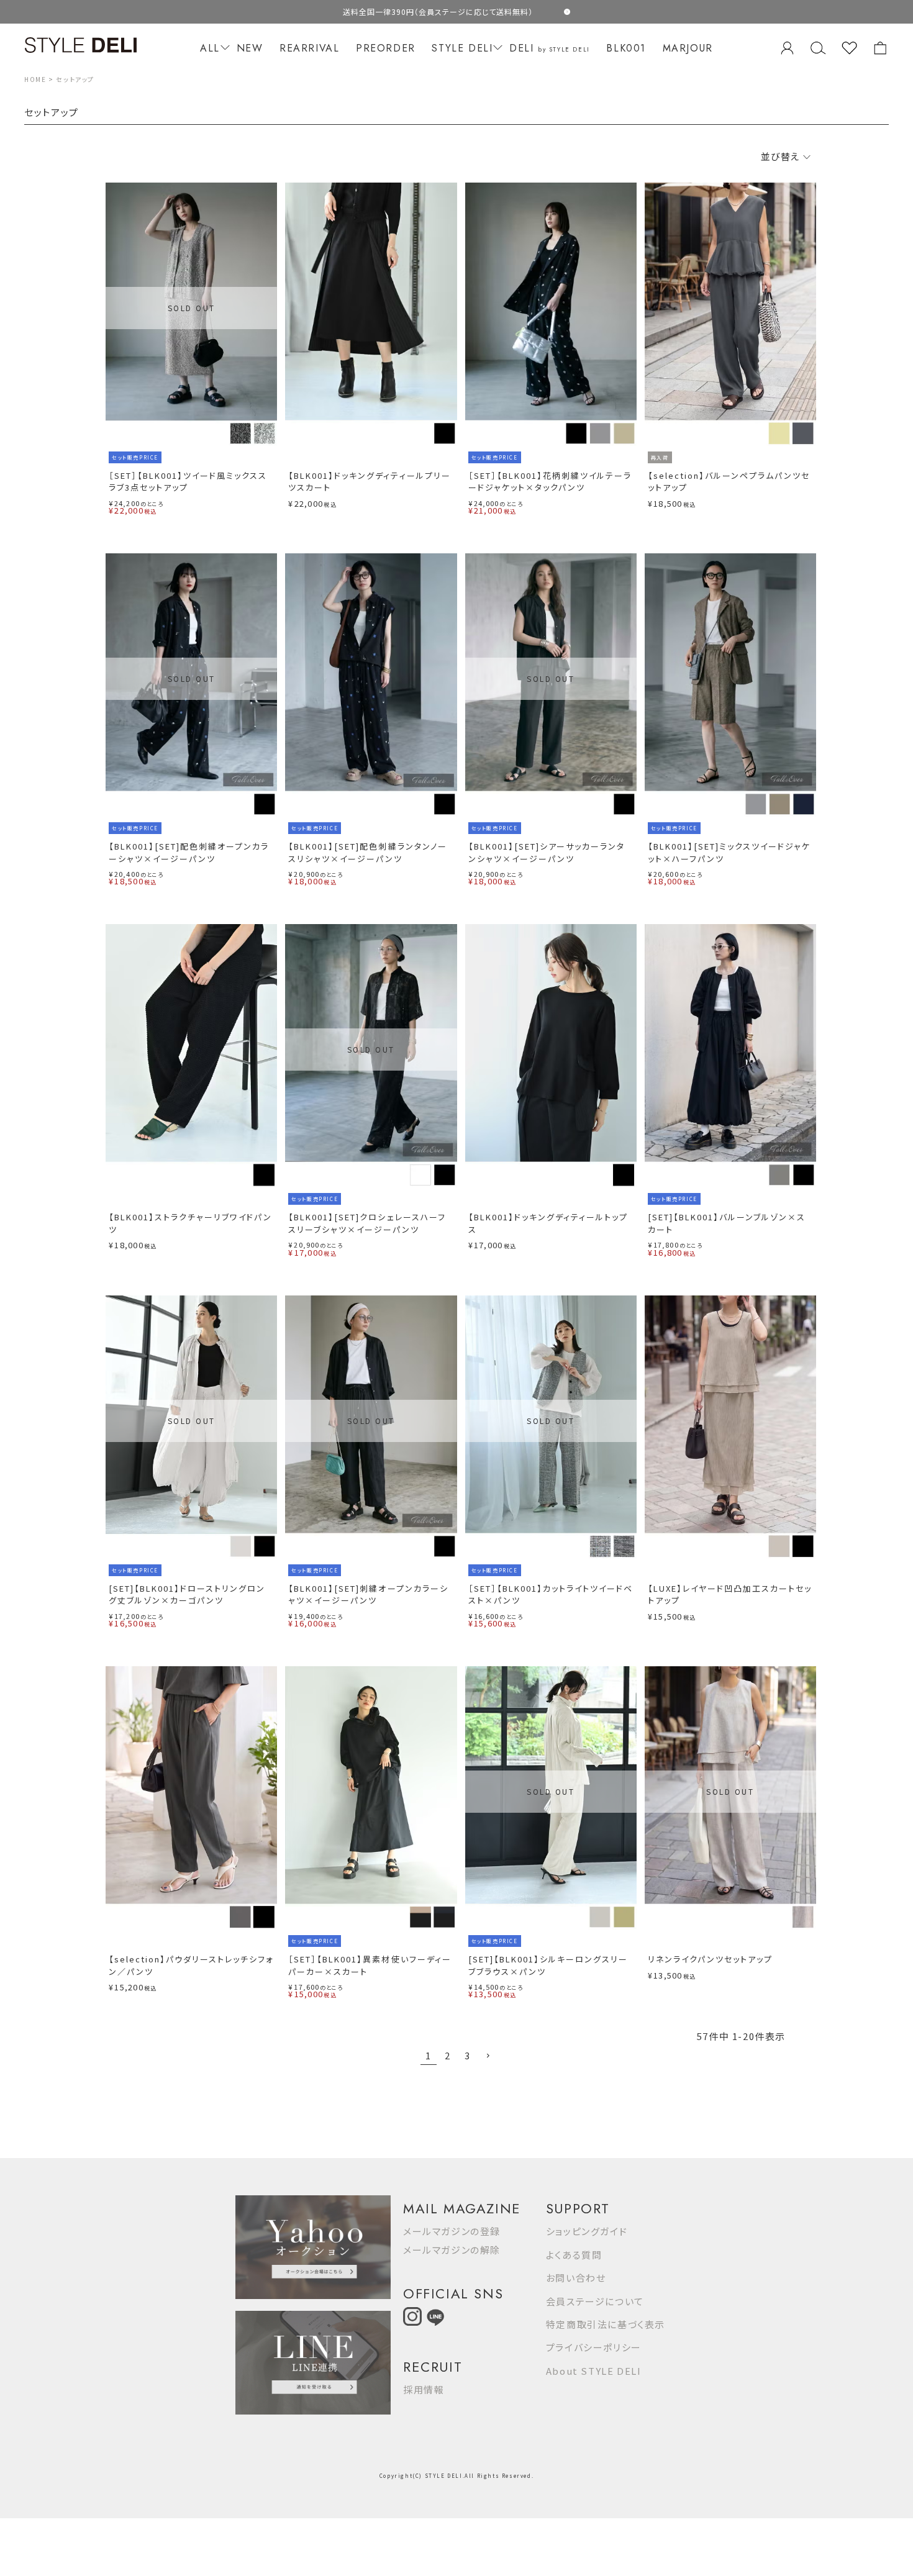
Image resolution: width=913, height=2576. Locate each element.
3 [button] (468, 2055)
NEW (250, 48)
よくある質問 (574, 2255)
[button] (488, 2056)
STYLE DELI (462, 48)
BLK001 (626, 48)
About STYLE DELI (594, 2371)
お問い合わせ (576, 2278)
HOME (35, 79)
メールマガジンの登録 (452, 2231)
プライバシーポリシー (594, 2347)
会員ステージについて (595, 2301)
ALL (210, 48)
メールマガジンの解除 (452, 2250)
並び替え (781, 156)
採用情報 (424, 2389)
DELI (550, 48)
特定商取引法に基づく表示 (606, 2324)
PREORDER (386, 48)
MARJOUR (688, 48)
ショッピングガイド (587, 2231)
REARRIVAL (309, 48)
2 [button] (448, 2055)
